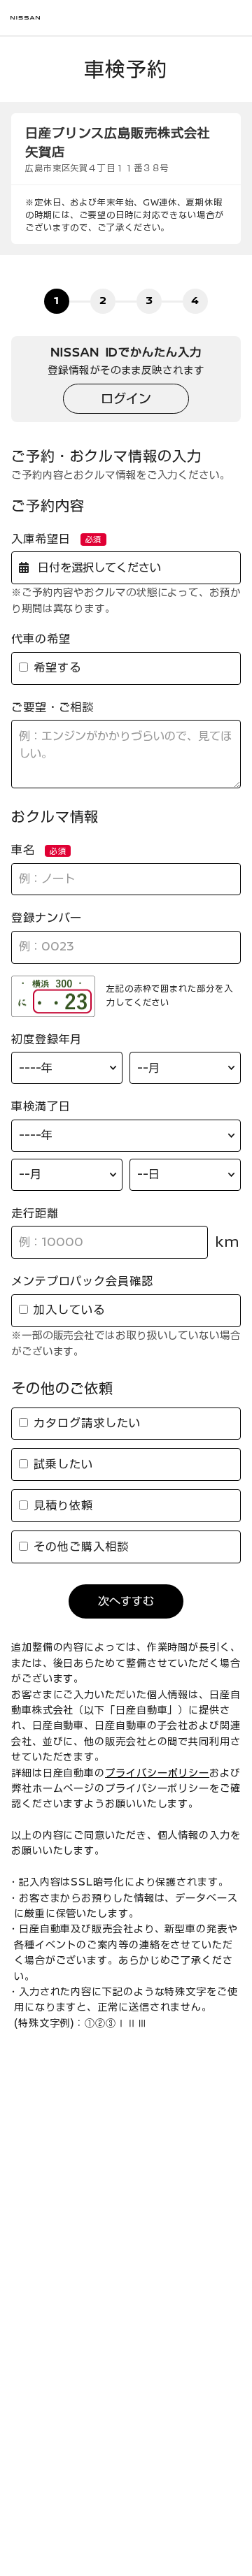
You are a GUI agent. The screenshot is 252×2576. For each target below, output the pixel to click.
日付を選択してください (97, 567)
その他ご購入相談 (78, 1547)
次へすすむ (126, 1601)
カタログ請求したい (84, 1423)
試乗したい (61, 1464)
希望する (55, 667)
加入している (66, 1310)
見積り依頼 (61, 1505)
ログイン (126, 398)
